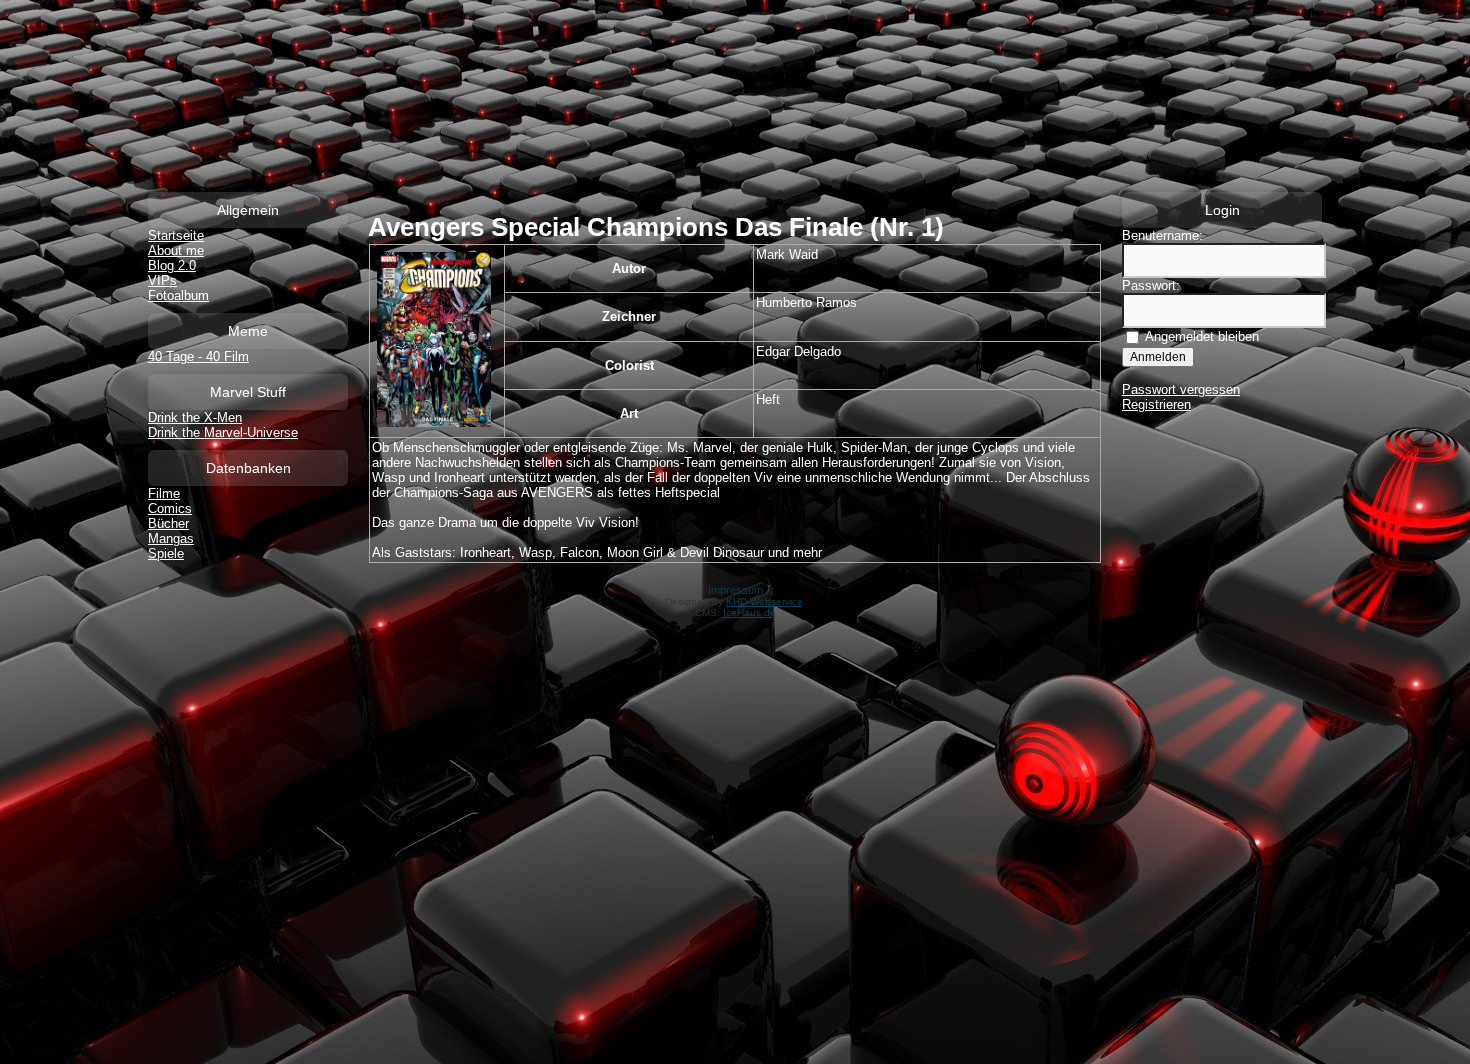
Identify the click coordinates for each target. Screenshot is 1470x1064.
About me (176, 250)
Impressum (735, 590)
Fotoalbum (178, 295)
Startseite (176, 235)
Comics (170, 508)
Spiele (166, 553)
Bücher (168, 523)
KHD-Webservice (764, 601)
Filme (164, 493)
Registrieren (1156, 404)
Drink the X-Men (195, 417)
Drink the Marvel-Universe (223, 432)
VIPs (162, 280)
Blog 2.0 (172, 265)
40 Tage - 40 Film (198, 356)
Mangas (171, 538)
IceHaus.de (749, 612)
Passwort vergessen (1181, 389)
